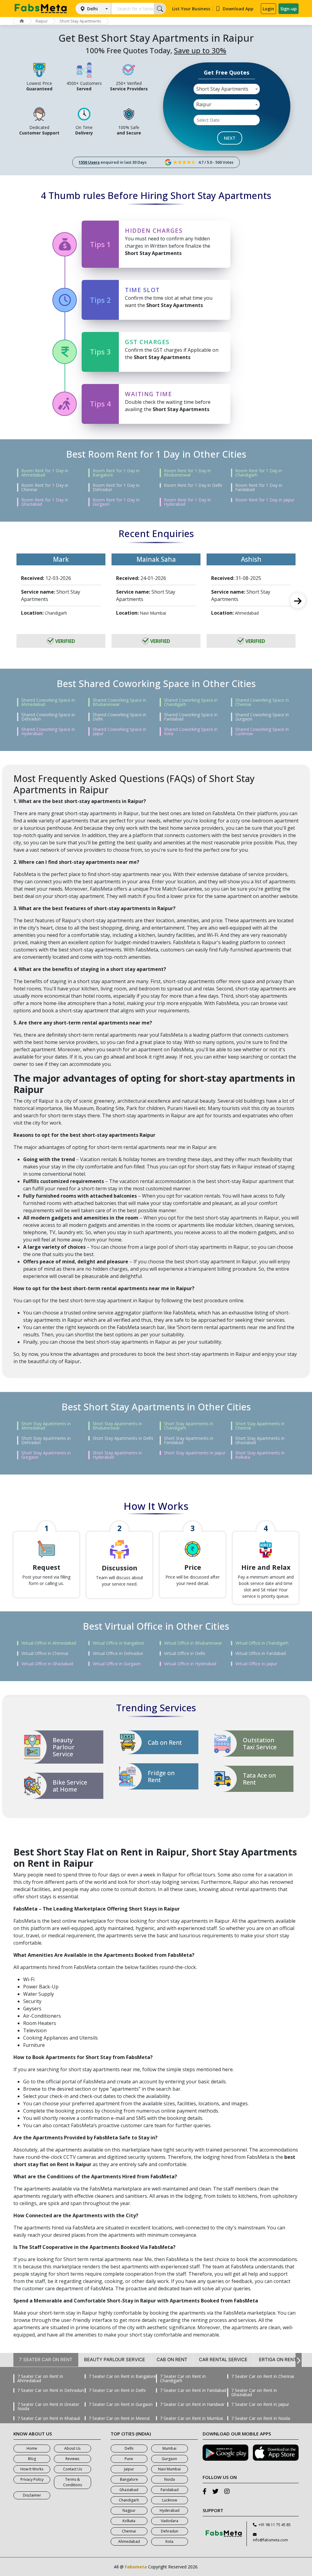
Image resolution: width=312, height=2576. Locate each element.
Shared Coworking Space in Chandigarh (191, 702)
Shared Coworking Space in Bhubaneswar (119, 702)
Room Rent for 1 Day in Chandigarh (259, 473)
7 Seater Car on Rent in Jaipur (260, 2404)
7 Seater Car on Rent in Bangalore (122, 2376)
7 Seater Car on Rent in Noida (261, 2418)
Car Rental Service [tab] (223, 2360)
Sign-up (289, 9)
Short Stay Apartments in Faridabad (189, 1440)
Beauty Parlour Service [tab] (115, 2360)
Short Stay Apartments (80, 21)
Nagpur (129, 2510)
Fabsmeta (136, 2567)
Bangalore (129, 2479)
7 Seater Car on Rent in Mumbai (191, 2418)
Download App (238, 9)
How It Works (32, 2469)
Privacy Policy (32, 2479)
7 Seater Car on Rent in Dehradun (51, 2390)
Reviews (72, 2459)
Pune (129, 2459)
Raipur (42, 21)
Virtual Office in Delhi (184, 1653)
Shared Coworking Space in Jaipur (119, 731)
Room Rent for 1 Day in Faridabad (259, 487)
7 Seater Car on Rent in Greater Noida (48, 2407)
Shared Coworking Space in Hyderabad (48, 731)
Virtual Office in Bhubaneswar (193, 1643)
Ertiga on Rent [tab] (278, 2360)
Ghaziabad (129, 2490)
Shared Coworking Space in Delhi (119, 717)
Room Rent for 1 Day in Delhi (193, 485)
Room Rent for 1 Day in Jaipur (265, 500)
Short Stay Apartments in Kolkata (260, 1455)
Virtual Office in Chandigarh (262, 1643)
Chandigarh (129, 2500)
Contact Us (73, 2469)
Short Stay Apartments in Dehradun (46, 1440)
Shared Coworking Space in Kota (191, 731)
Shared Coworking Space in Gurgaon (262, 717)
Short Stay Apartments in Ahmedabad (46, 1426)
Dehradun (170, 2531)
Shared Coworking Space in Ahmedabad (48, 702)
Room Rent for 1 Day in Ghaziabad (45, 502)
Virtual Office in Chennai (45, 1653)
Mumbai (169, 2448)
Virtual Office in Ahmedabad (49, 1643)
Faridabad (170, 2490)
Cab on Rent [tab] (172, 2360)
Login (268, 9)
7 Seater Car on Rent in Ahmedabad (40, 2379)
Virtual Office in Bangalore (118, 1643)
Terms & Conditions (73, 2482)
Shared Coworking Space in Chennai (262, 702)
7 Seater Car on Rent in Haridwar (192, 2404)
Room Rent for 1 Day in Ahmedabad (45, 473)
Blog (32, 2459)
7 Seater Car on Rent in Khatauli (49, 2418)
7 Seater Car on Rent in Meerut (119, 2418)
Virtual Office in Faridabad (261, 1653)
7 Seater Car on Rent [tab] (46, 2360)
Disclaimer (32, 2495)
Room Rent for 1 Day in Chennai (45, 487)
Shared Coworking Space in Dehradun (48, 717)
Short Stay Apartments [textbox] (222, 89)
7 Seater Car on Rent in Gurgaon (121, 2404)
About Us (72, 2448)
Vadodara (170, 2521)
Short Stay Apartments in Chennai (260, 1426)
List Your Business (191, 9)
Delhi (92, 9)
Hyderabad (170, 2510)
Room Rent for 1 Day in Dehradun (116, 487)
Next (298, 601)
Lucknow (170, 2500)
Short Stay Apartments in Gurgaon (46, 1455)
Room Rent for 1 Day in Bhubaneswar (187, 473)
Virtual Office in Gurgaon (117, 1664)
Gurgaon (169, 2459)
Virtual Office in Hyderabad (190, 1664)
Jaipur (129, 2469)
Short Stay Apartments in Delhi (123, 1438)
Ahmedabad (129, 2541)
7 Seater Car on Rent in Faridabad (193, 2390)
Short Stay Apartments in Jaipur (195, 1453)
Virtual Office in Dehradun (118, 1653)
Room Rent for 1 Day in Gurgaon (116, 502)
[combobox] (227, 89)
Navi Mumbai (169, 2469)
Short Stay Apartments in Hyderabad (117, 1455)
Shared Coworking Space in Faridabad (191, 717)
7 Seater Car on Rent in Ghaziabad (254, 2393)
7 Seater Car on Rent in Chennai (263, 2376)
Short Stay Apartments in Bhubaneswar (117, 1426)
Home (32, 2448)
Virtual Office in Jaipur (256, 1664)
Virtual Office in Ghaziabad (47, 1664)
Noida (170, 2479)
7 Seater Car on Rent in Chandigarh (183, 2379)
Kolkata (129, 2521)
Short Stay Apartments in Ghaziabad (260, 1440)
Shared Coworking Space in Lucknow (262, 731)
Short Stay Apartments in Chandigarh (189, 1426)
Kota (169, 2541)
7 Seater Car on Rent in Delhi (117, 2390)
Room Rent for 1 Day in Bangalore (116, 473)
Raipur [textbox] (204, 104)
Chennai (129, 2531)
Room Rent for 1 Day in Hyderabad (187, 502)
